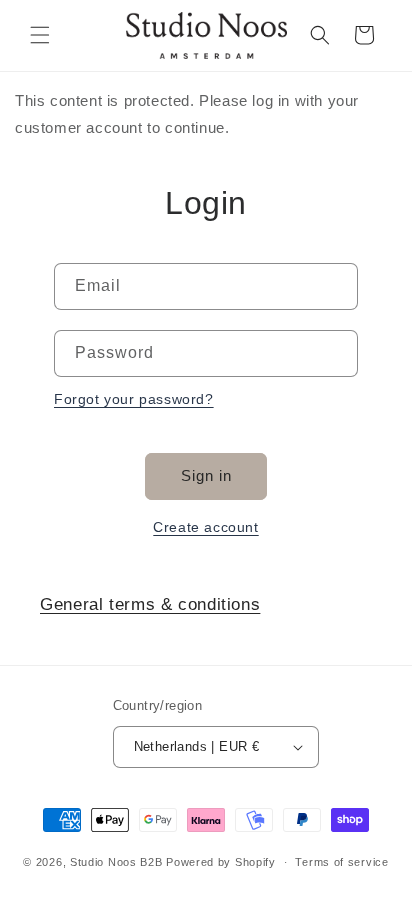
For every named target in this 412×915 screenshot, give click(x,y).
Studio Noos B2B (116, 862)
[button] (40, 35)
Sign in (206, 475)
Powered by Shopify (221, 862)
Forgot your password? (134, 399)
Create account (205, 527)
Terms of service (341, 862)
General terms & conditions (150, 604)
